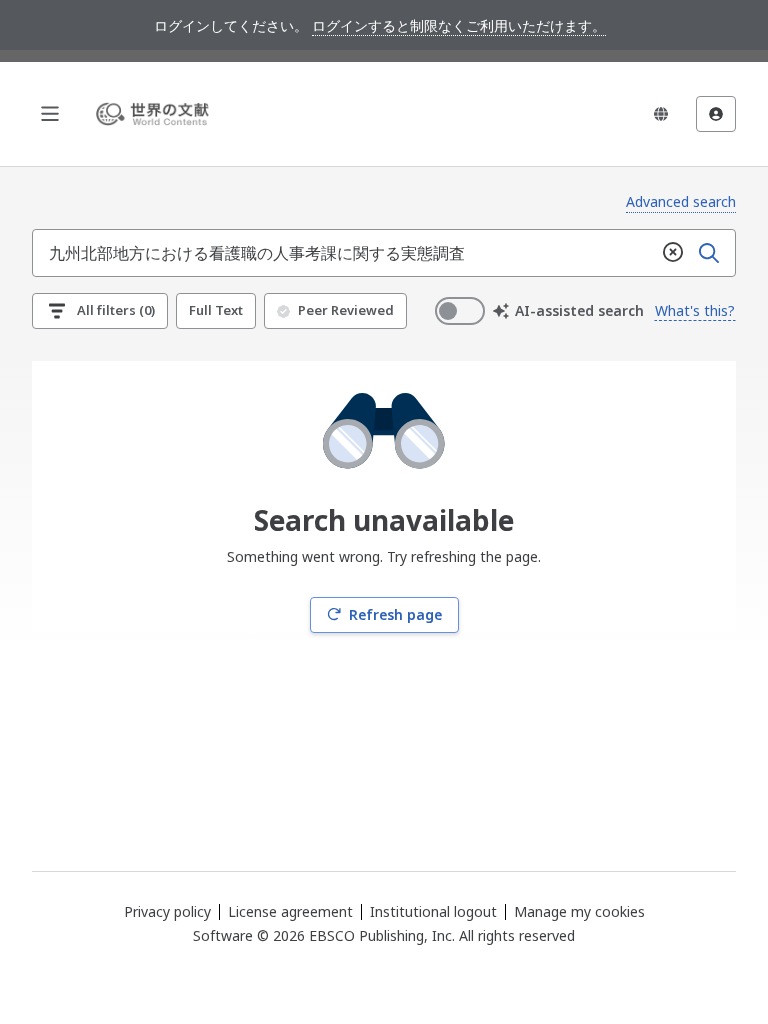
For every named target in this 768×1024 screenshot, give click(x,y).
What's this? (695, 310)
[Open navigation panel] (50, 114)
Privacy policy (167, 911)
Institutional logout (433, 911)
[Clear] (673, 253)
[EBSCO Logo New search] (156, 114)
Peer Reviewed (346, 310)
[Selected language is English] (661, 114)
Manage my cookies (579, 912)
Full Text (216, 310)
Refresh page (395, 614)
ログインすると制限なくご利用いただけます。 (459, 25)
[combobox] (344, 253)
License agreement (290, 911)
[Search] (709, 253)
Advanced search (681, 201)
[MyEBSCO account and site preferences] (716, 114)
